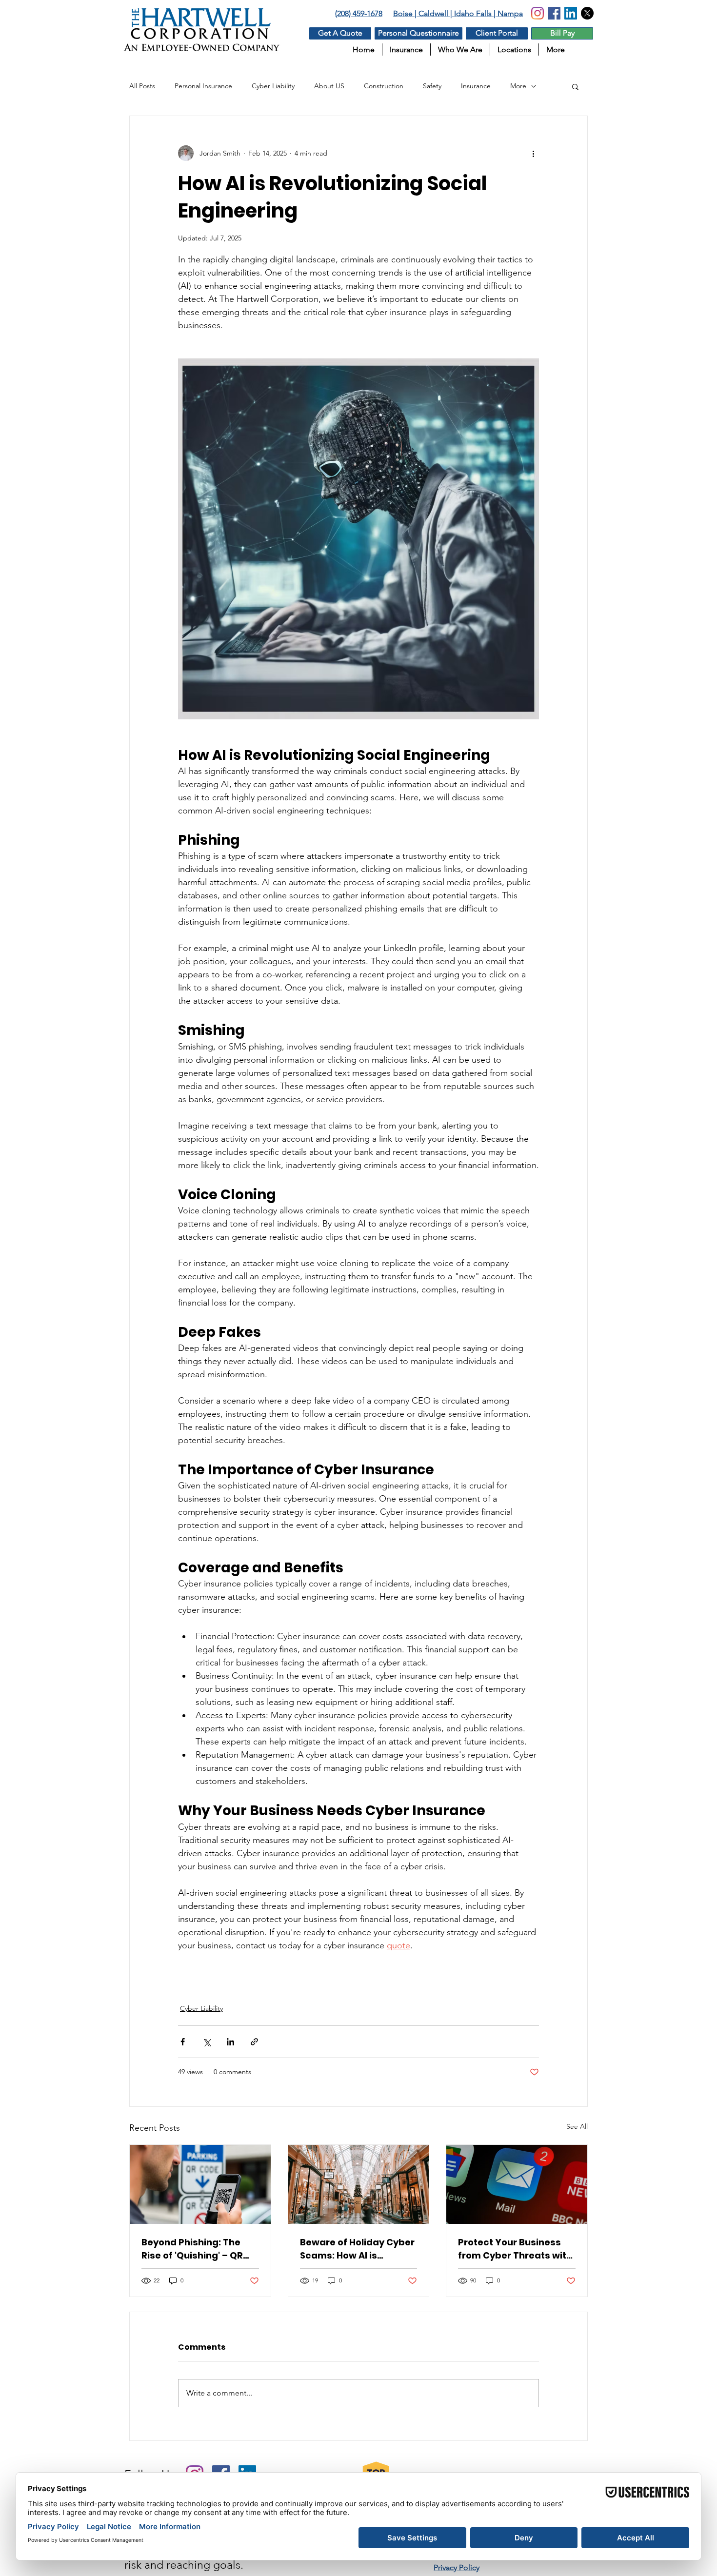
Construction (384, 86)
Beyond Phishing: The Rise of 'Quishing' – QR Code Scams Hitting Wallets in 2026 (192, 2249)
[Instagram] (538, 13)
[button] (575, 86)
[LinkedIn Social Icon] (571, 13)
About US (329, 86)
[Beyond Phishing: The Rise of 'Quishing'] (200, 2184)
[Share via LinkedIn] (230, 2042)
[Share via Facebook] (183, 2042)
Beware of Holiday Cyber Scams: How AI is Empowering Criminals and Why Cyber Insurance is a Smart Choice (357, 2249)
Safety (432, 86)
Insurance (476, 86)
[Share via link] (254, 2042)
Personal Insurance (203, 86)
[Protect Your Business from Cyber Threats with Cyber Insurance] (517, 2184)
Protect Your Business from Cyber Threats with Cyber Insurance (515, 2249)
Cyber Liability (273, 86)
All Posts (142, 86)
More (518, 86)
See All (577, 2126)
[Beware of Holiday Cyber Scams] (359, 2184)
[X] (587, 13)
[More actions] (533, 153)
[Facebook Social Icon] (554, 13)
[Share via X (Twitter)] (207, 2042)
